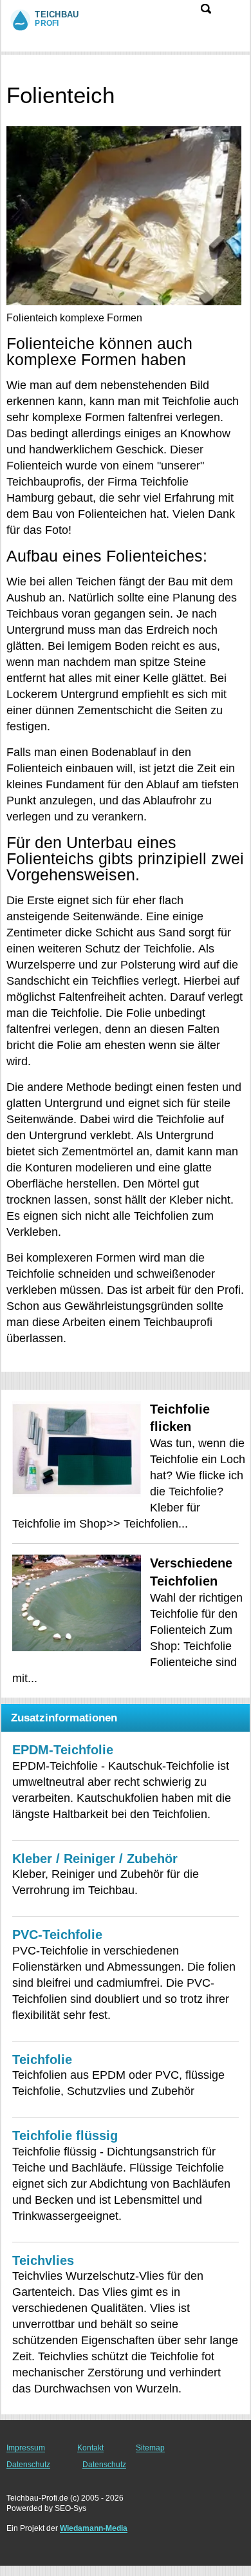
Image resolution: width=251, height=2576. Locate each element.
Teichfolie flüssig (65, 2136)
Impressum (26, 2448)
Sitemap (150, 2448)
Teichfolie (42, 2060)
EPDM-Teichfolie (63, 1750)
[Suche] (206, 9)
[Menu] (233, 15)
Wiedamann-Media (94, 2528)
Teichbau (26, 67)
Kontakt (90, 2448)
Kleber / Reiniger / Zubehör (95, 1859)
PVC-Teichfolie (57, 1935)
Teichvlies (43, 2260)
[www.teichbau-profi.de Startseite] (61, 19)
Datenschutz (28, 2465)
